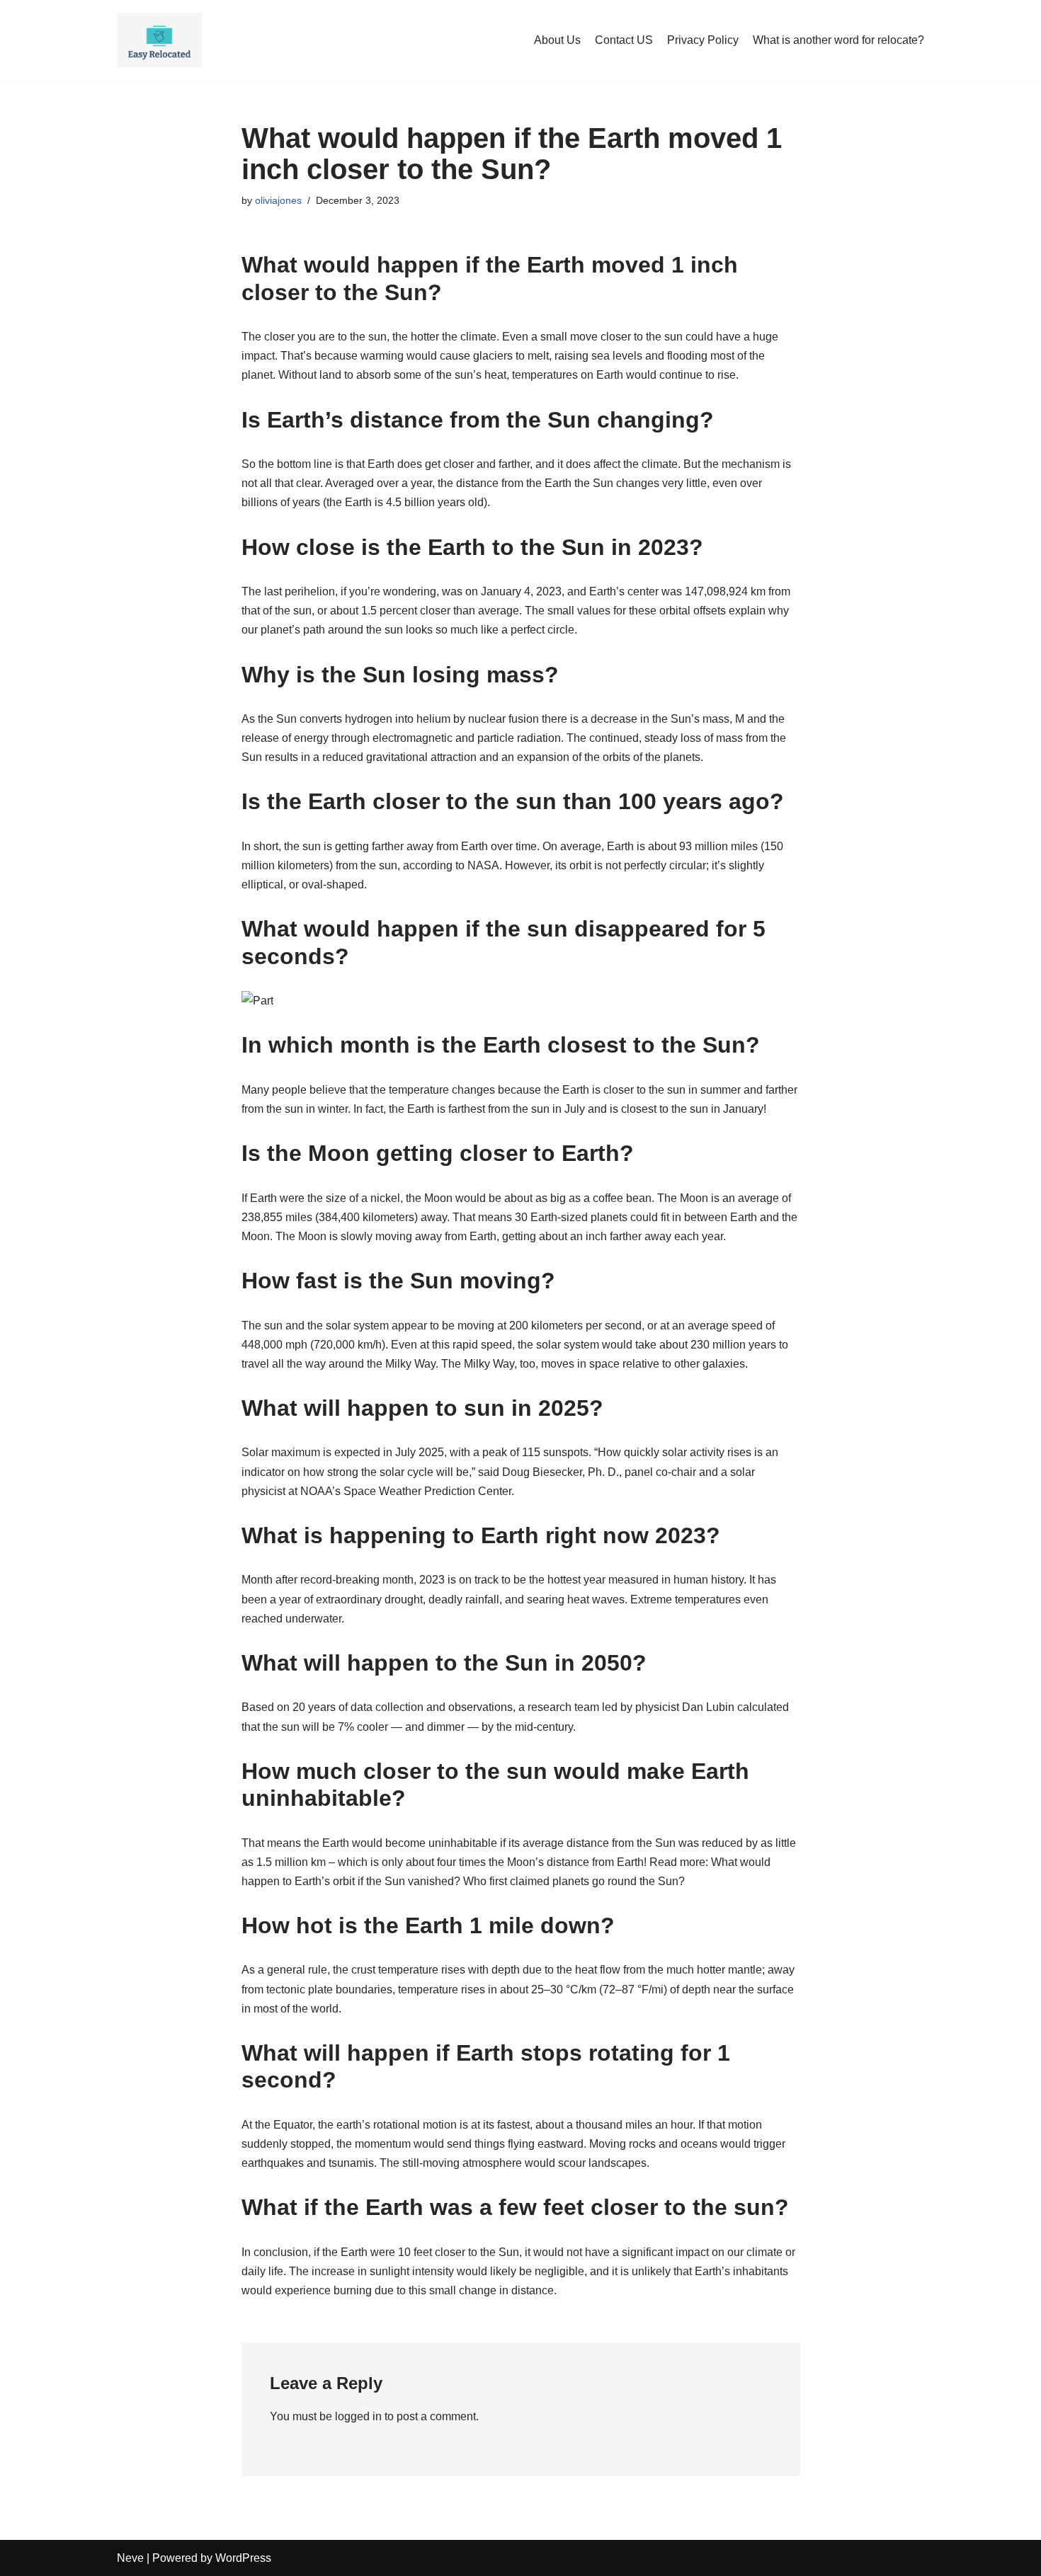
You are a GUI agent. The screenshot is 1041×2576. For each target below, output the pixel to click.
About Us (557, 40)
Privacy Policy (703, 40)
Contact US (624, 40)
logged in (358, 2416)
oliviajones (278, 200)
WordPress (243, 2558)
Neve (130, 2558)
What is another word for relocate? (838, 40)
